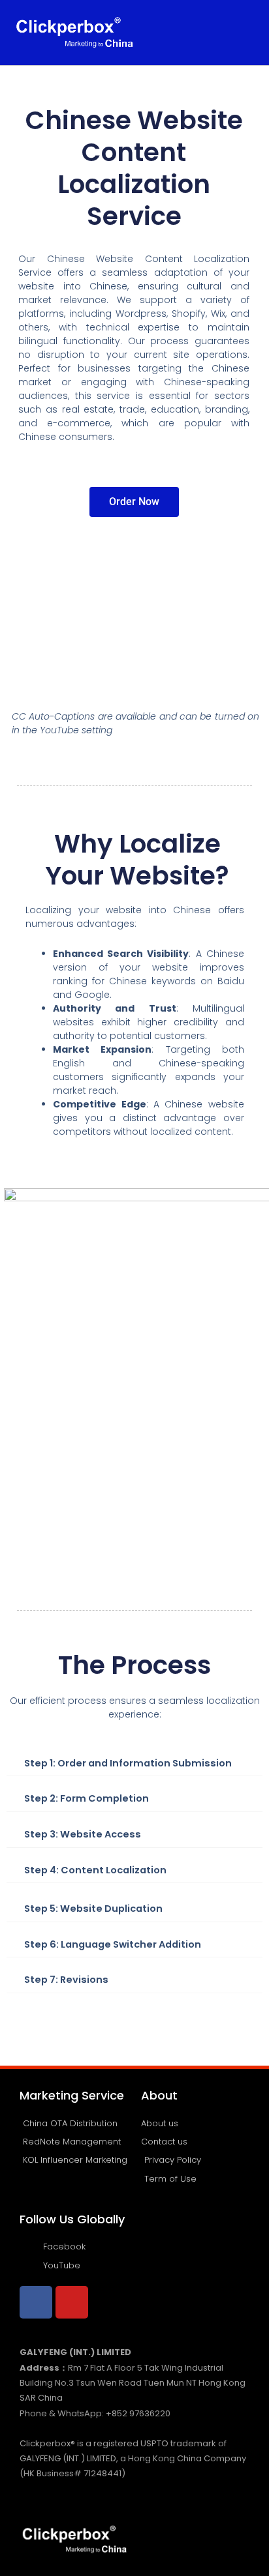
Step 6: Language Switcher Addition (113, 1944)
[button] (243, 32)
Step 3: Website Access (83, 1834)
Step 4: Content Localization (95, 1870)
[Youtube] (72, 2302)
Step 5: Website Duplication (93, 1909)
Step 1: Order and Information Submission (128, 1763)
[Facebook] (36, 2302)
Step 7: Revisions (66, 1980)
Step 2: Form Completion (87, 1798)
